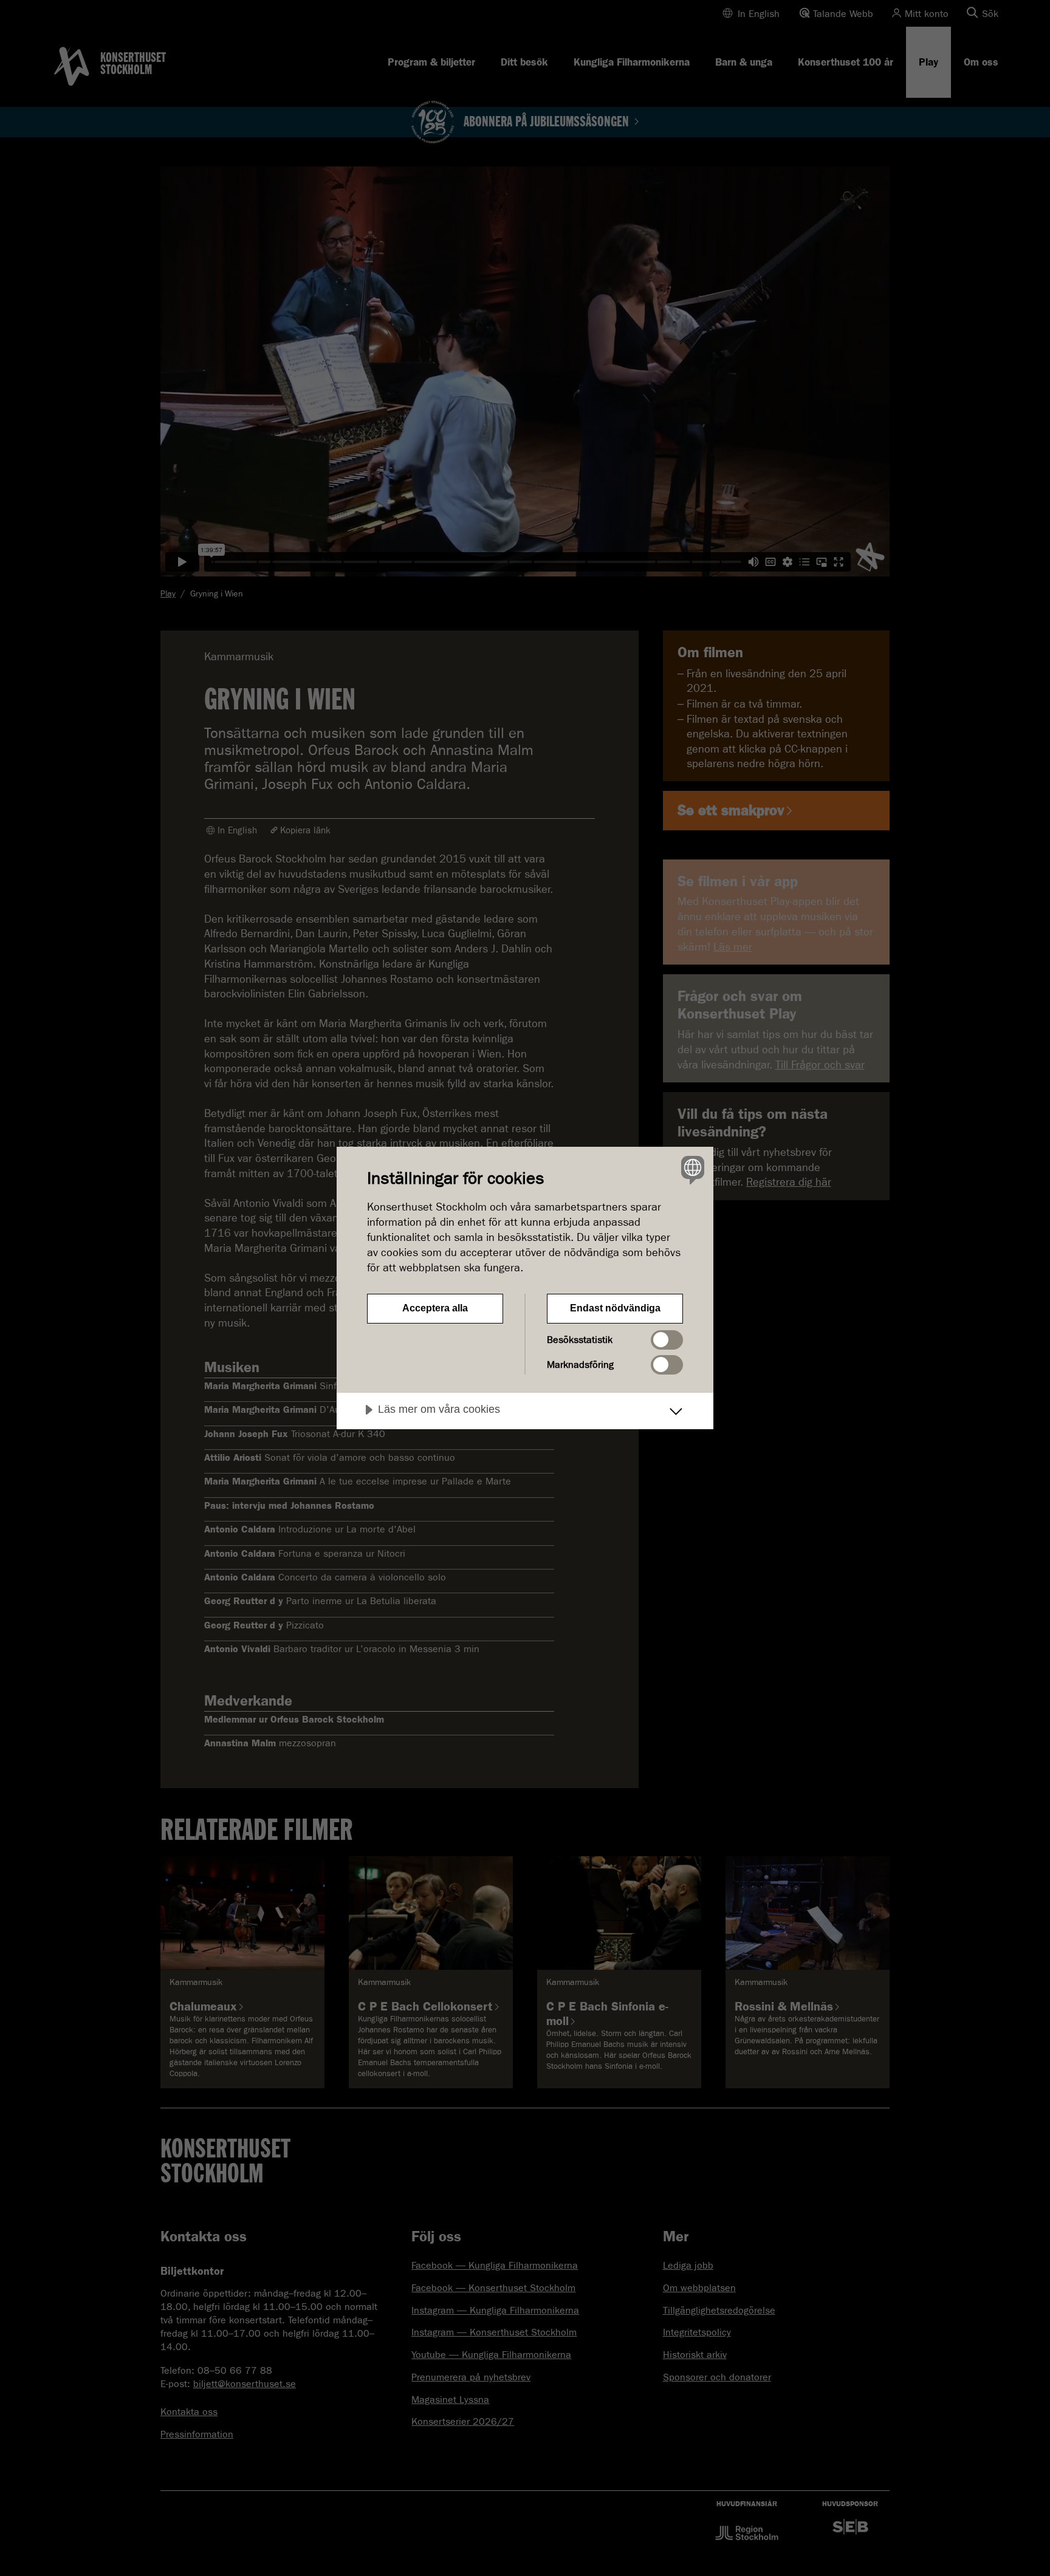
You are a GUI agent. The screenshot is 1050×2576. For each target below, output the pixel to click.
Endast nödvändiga (615, 1308)
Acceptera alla (435, 1308)
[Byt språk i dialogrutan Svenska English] (691, 1170)
